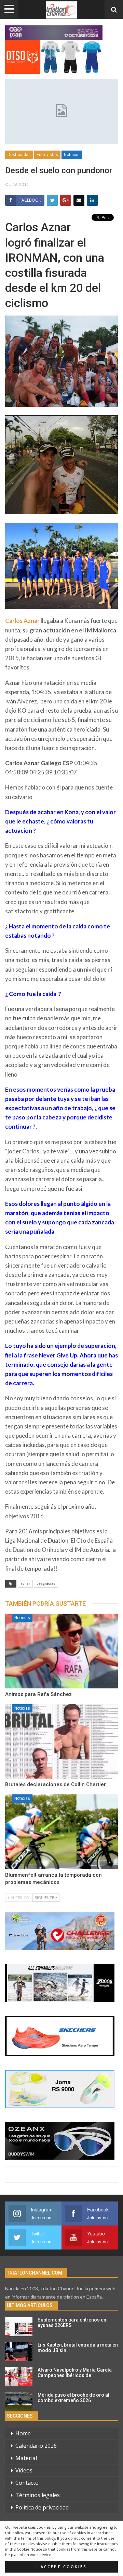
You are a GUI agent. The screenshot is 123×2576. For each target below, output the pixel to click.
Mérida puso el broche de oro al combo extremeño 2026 (73, 2398)
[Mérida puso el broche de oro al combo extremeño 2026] (19, 2402)
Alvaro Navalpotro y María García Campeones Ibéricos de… (75, 2373)
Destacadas (19, 155)
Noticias (72, 155)
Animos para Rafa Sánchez (38, 1694)
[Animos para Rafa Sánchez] (61, 1651)
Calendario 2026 (36, 2446)
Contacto (27, 2483)
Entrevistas (47, 155)
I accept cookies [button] (62, 2567)
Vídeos (24, 2470)
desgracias (46, 1584)
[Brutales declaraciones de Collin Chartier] (61, 1742)
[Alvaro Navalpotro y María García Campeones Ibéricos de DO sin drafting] (19, 2377)
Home (23, 2433)
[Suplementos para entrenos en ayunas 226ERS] (19, 2327)
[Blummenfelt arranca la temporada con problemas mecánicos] (61, 1832)
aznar (25, 1584)
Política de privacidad (42, 2507)
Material (26, 2458)
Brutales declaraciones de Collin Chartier (56, 1784)
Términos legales (38, 2495)
